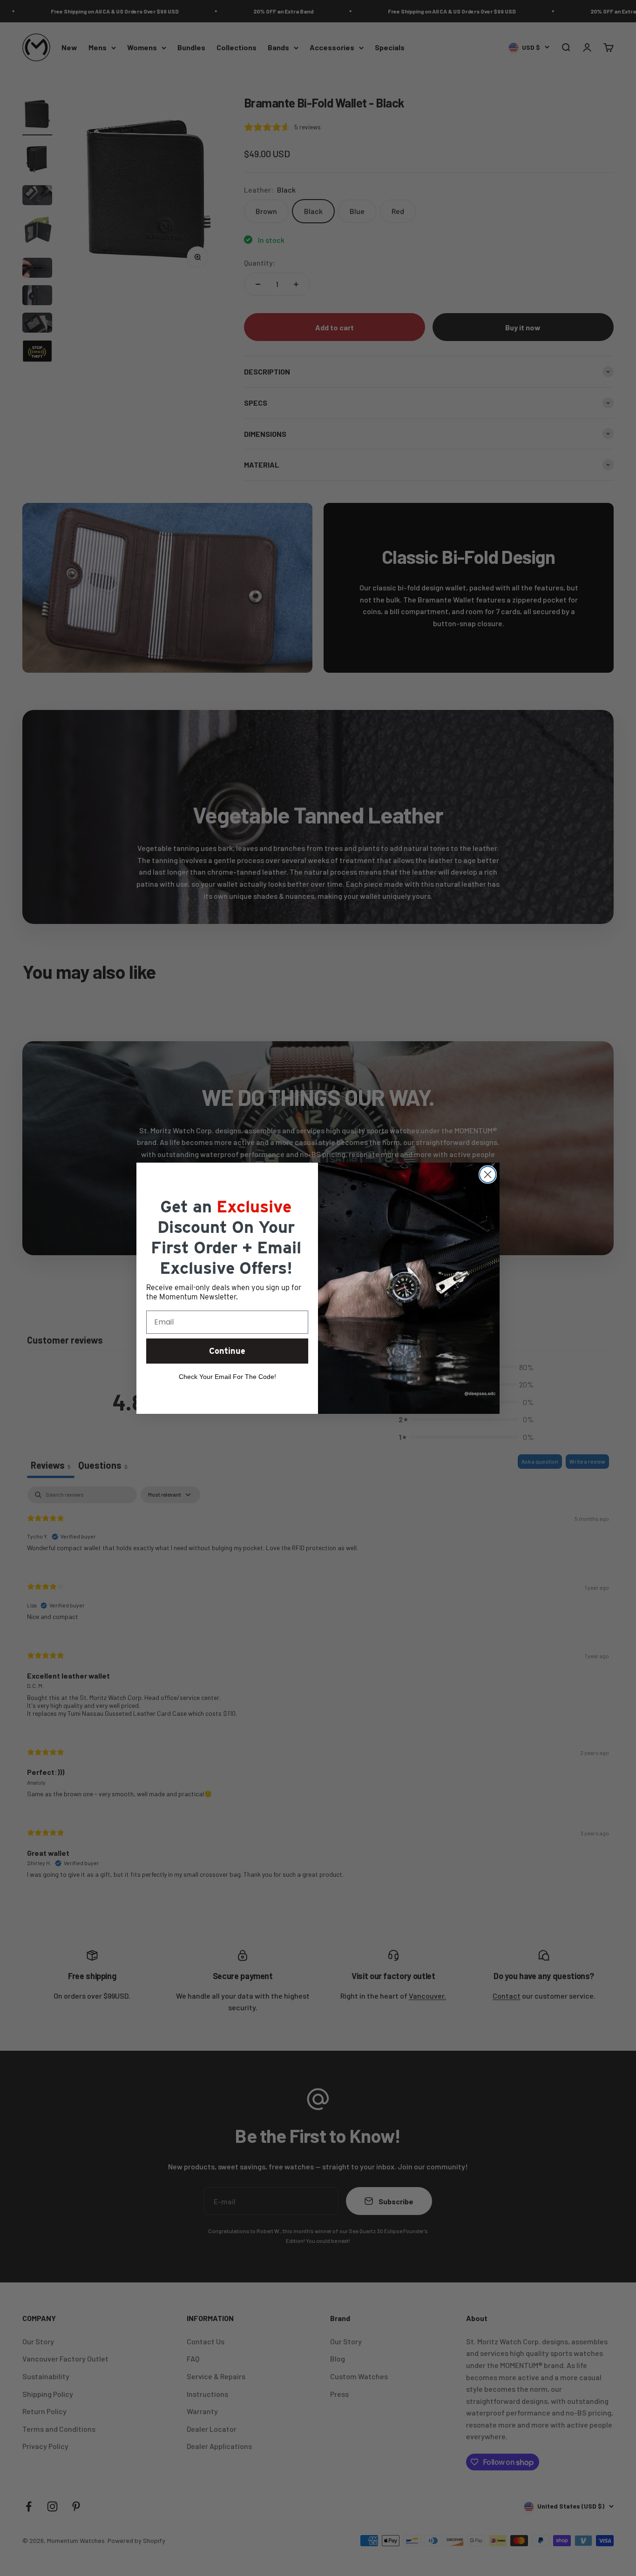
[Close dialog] (488, 1174)
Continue (227, 1351)
